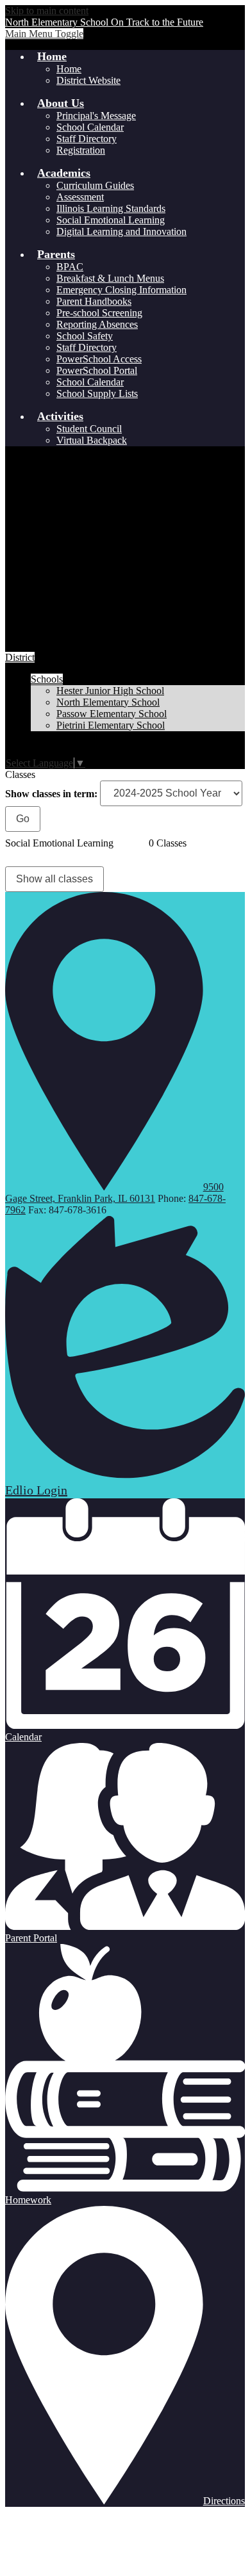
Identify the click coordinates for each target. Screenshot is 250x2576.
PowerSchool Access (99, 359)
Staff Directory (87, 139)
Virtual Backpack (92, 440)
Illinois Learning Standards (111, 208)
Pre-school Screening (99, 313)
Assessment (80, 197)
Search (13, 749)
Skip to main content (47, 11)
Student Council (89, 429)
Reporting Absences (97, 324)
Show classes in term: (51, 793)
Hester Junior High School (110, 691)
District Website (88, 80)
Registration (81, 150)
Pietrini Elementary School (111, 725)
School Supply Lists (97, 393)
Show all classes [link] (54, 879)
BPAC (70, 267)
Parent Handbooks (94, 301)
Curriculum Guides (95, 185)
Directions (224, 2501)
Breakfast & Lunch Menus (110, 278)
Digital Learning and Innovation (121, 231)
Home (69, 69)
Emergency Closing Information (121, 290)
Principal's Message (96, 116)
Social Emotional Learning (111, 220)
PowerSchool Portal (97, 370)
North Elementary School (108, 702)
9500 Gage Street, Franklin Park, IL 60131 (114, 1193)
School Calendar (90, 127)
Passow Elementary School (112, 714)
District (20, 657)
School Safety (85, 336)
